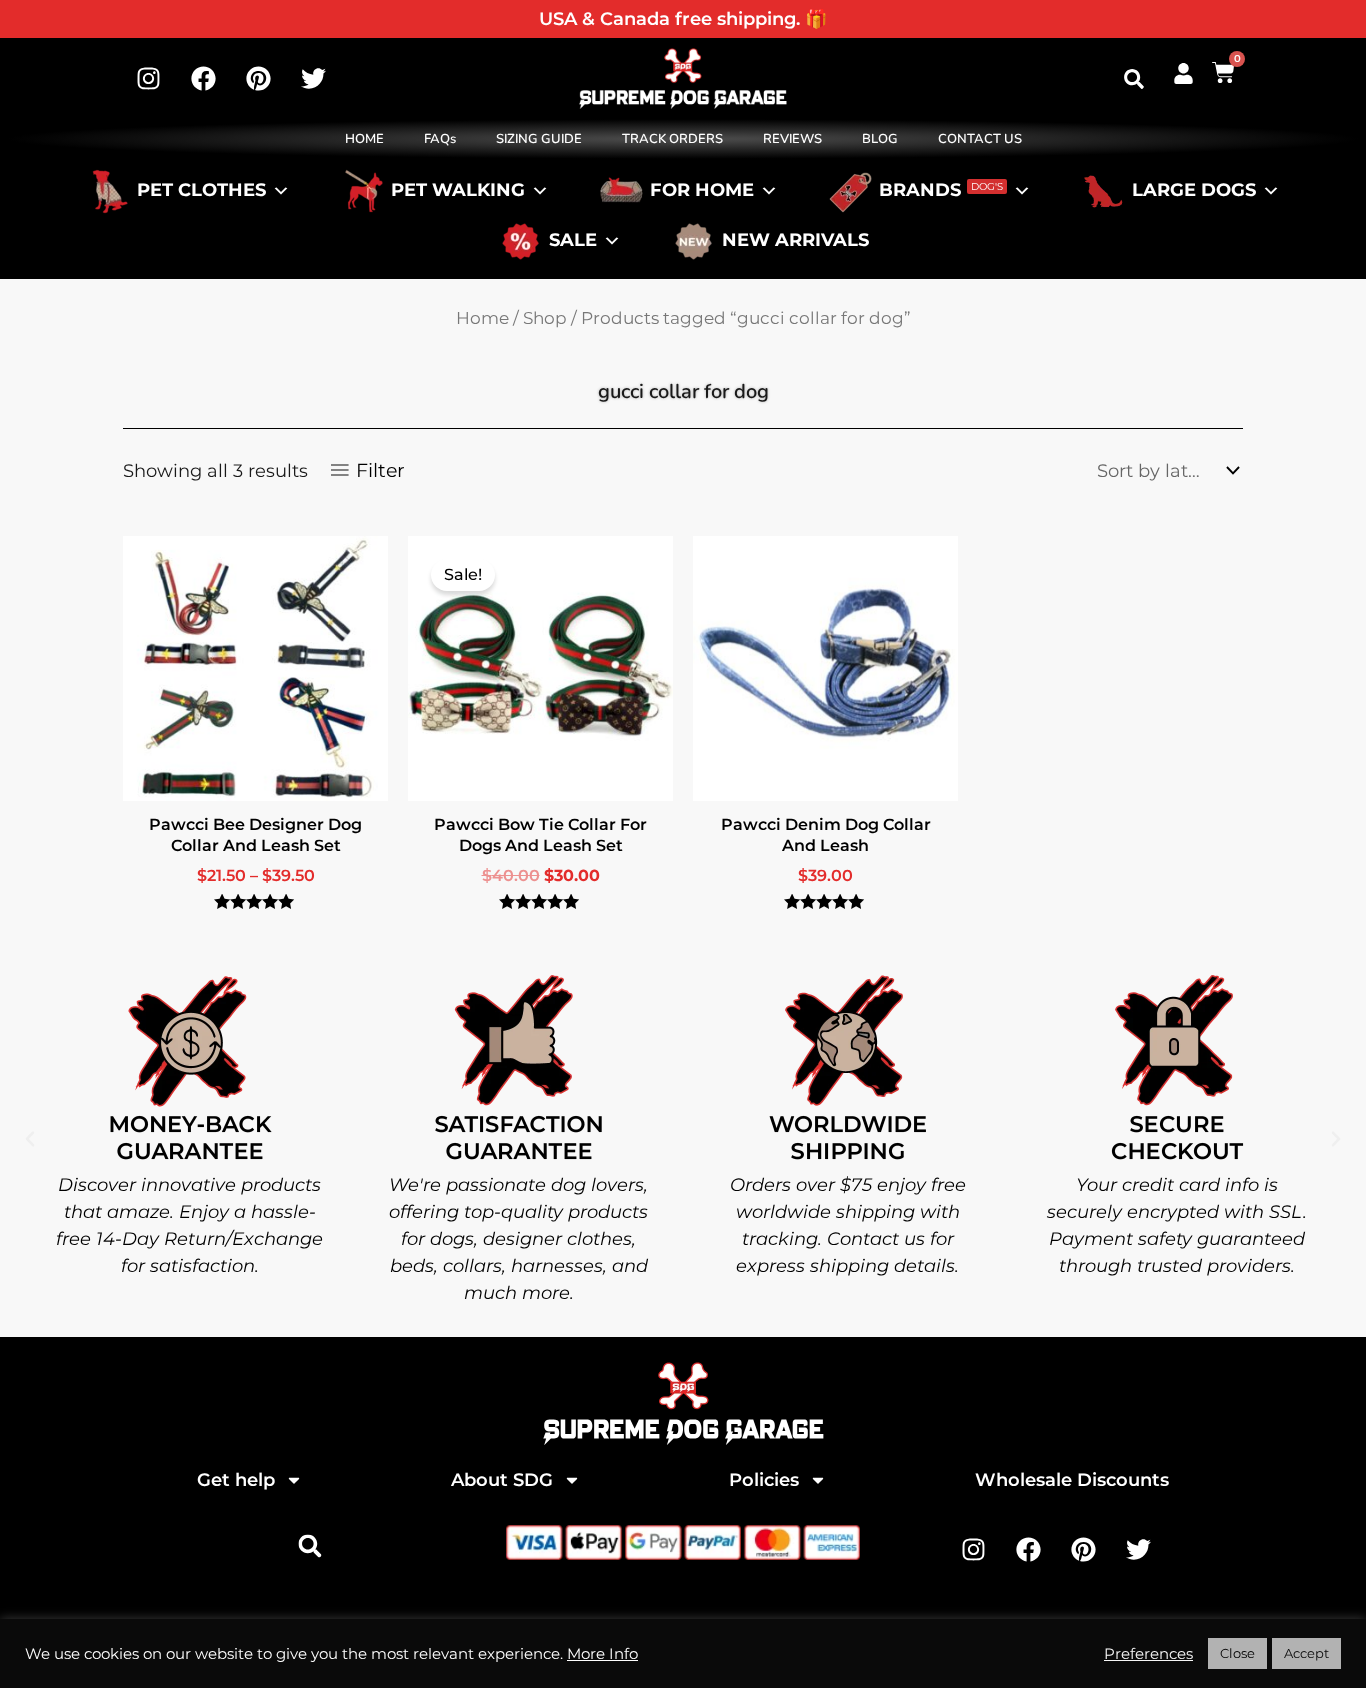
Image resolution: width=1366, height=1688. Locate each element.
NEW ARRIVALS (795, 241)
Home (482, 318)
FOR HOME (702, 191)
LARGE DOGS (1194, 191)
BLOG (880, 139)
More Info (602, 1654)
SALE (573, 241)
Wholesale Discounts (1072, 1480)
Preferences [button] (1148, 1654)
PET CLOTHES (201, 191)
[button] (1134, 79)
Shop (545, 318)
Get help (236, 1480)
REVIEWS (792, 139)
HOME (364, 139)
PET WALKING (458, 191)
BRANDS (941, 191)
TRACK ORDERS (672, 139)
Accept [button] (1306, 1653)
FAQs (440, 139)
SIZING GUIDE (539, 139)
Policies (764, 1480)
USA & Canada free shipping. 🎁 (683, 19)
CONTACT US (980, 139)
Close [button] (1237, 1653)
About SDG (502, 1480)
